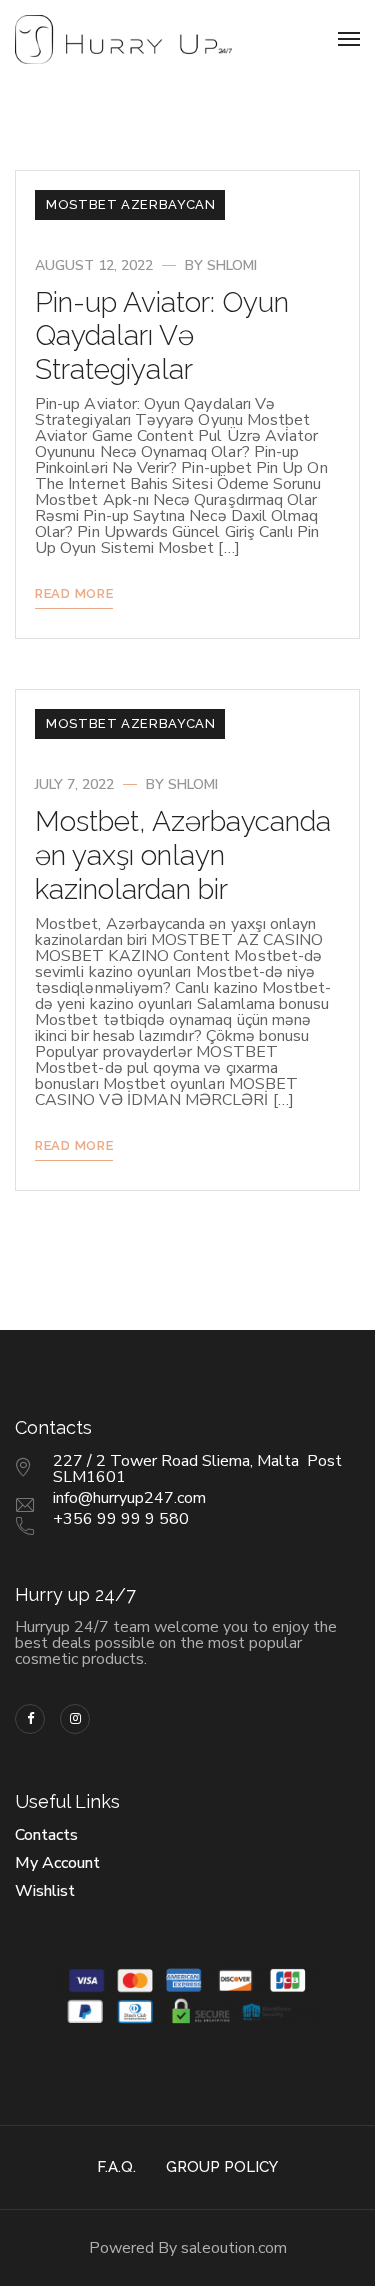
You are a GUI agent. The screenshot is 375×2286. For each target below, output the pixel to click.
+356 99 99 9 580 (121, 1519)
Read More (74, 593)
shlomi (232, 265)
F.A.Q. (116, 2167)
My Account (57, 1863)
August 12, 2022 (94, 265)
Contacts (46, 1835)
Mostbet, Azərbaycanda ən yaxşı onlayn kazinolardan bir (183, 855)
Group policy (222, 2167)
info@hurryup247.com (129, 1498)
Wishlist (45, 1891)
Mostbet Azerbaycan (131, 204)
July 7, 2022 (74, 784)
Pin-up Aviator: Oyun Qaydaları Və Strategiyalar (162, 336)
